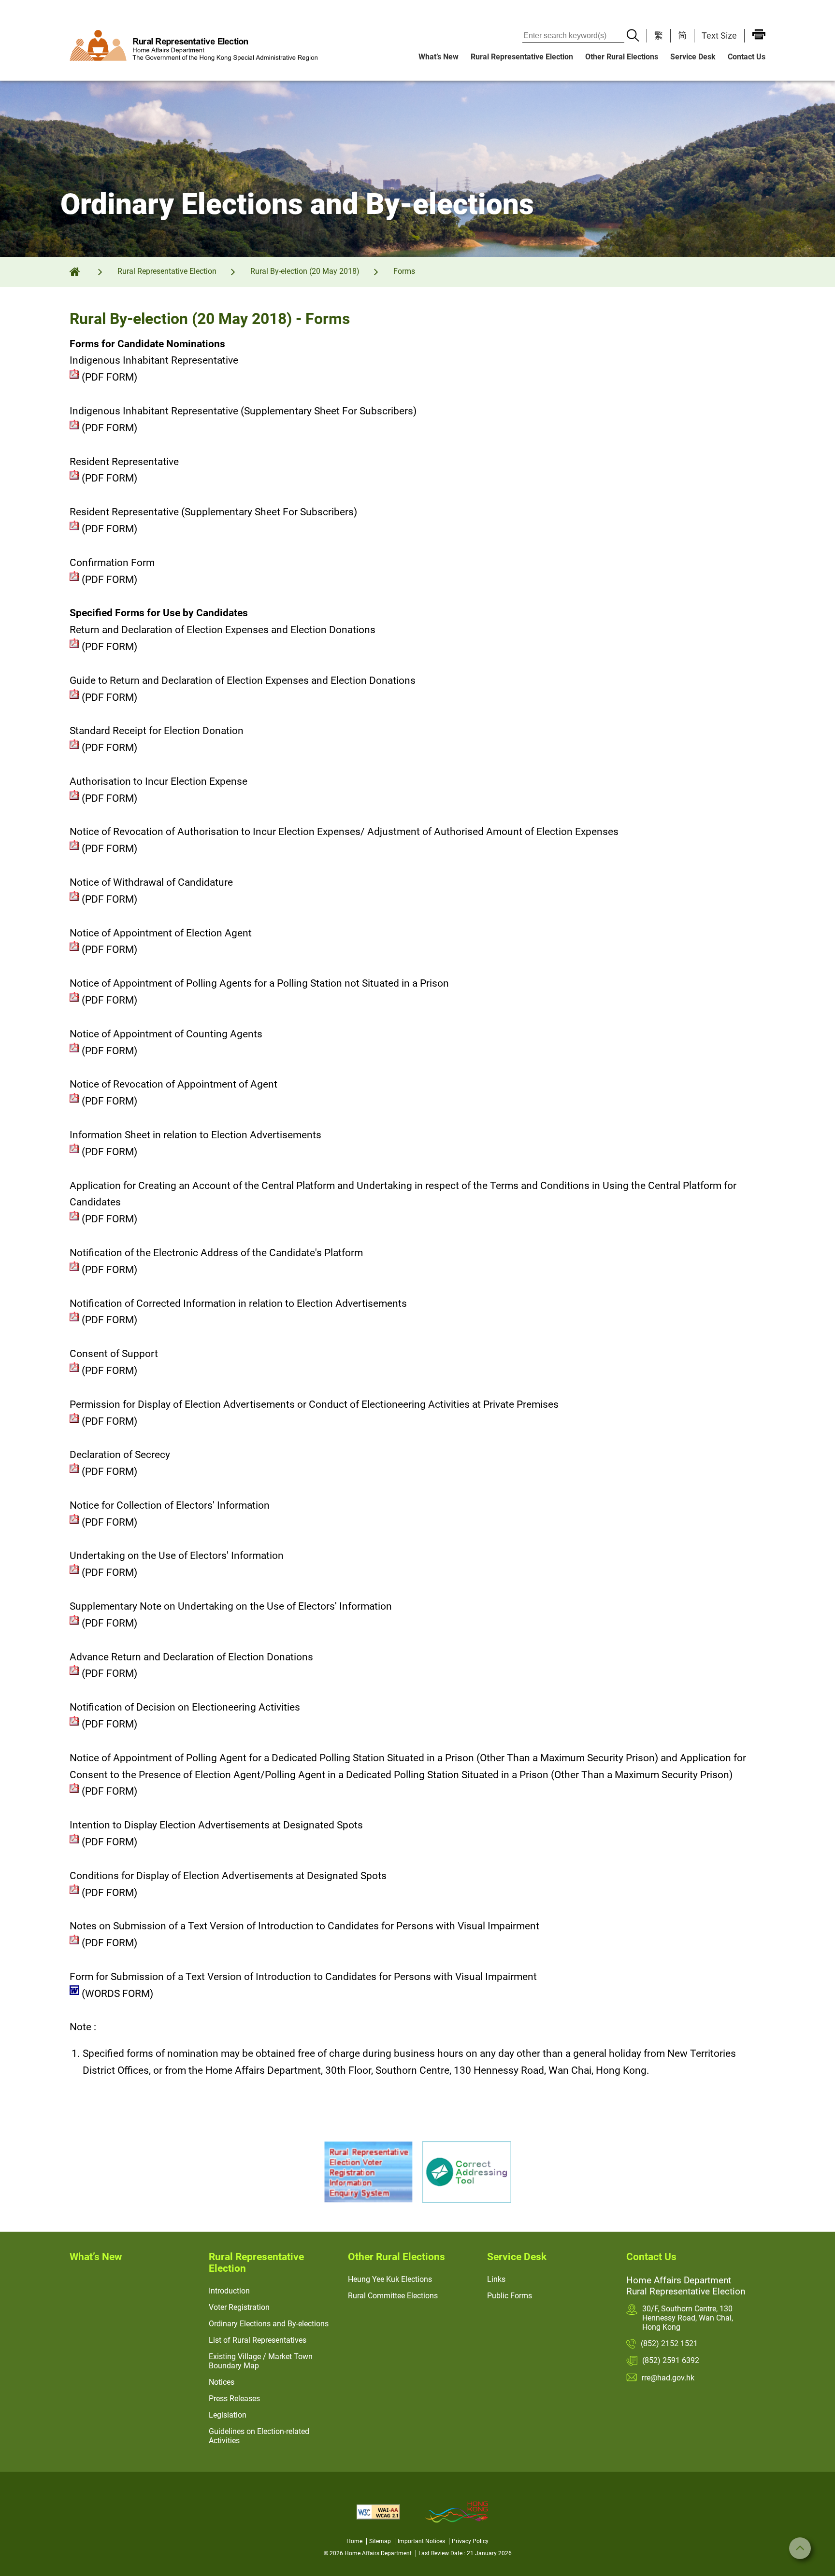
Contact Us (747, 57)
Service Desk (693, 57)
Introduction (229, 2291)
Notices (222, 2382)
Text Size (719, 35)
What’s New (439, 57)
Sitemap (380, 2541)
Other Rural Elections (622, 57)
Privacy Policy (470, 2541)
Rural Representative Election (522, 57)
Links (496, 2279)
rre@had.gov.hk (668, 2378)
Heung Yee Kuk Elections (390, 2279)
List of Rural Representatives (258, 2340)
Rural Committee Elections (393, 2296)
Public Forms (510, 2296)
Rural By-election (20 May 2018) (305, 271)
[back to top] (800, 2548)
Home (354, 2541)
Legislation (228, 2415)
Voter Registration (239, 2307)
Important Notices (421, 2541)
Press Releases (234, 2399)
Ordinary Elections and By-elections (269, 2324)
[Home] (81, 271)
